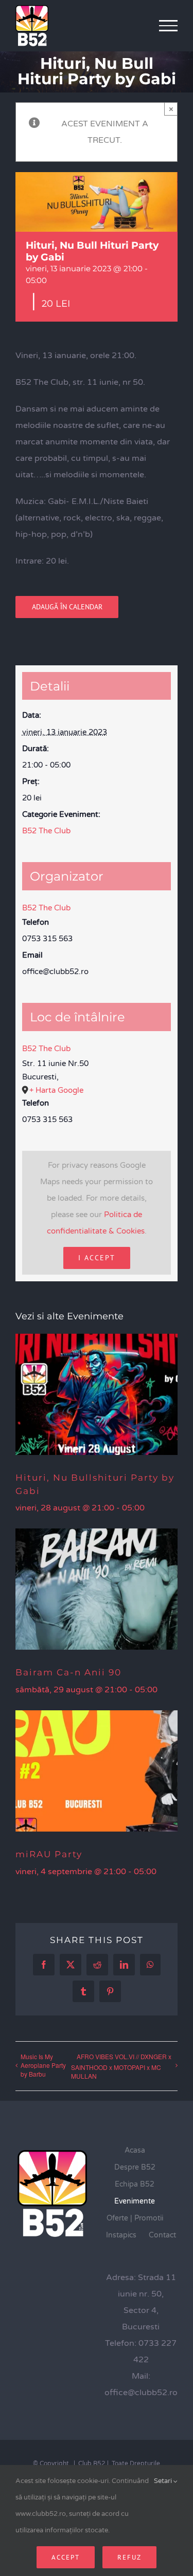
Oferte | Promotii (135, 2218)
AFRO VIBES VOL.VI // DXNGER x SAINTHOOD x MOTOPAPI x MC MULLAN (121, 2066)
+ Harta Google (56, 1090)
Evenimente (135, 2201)
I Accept (97, 1258)
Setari (164, 2481)
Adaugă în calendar (67, 607)
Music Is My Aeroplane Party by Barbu (43, 2065)
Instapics (121, 2235)
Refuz (129, 2557)
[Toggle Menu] (169, 26)
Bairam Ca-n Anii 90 (68, 1672)
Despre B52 (135, 2167)
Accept (66, 2557)
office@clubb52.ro (141, 2393)
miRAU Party (49, 1854)
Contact (162, 2235)
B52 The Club (46, 831)
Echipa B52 (135, 2184)
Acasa (135, 2150)
